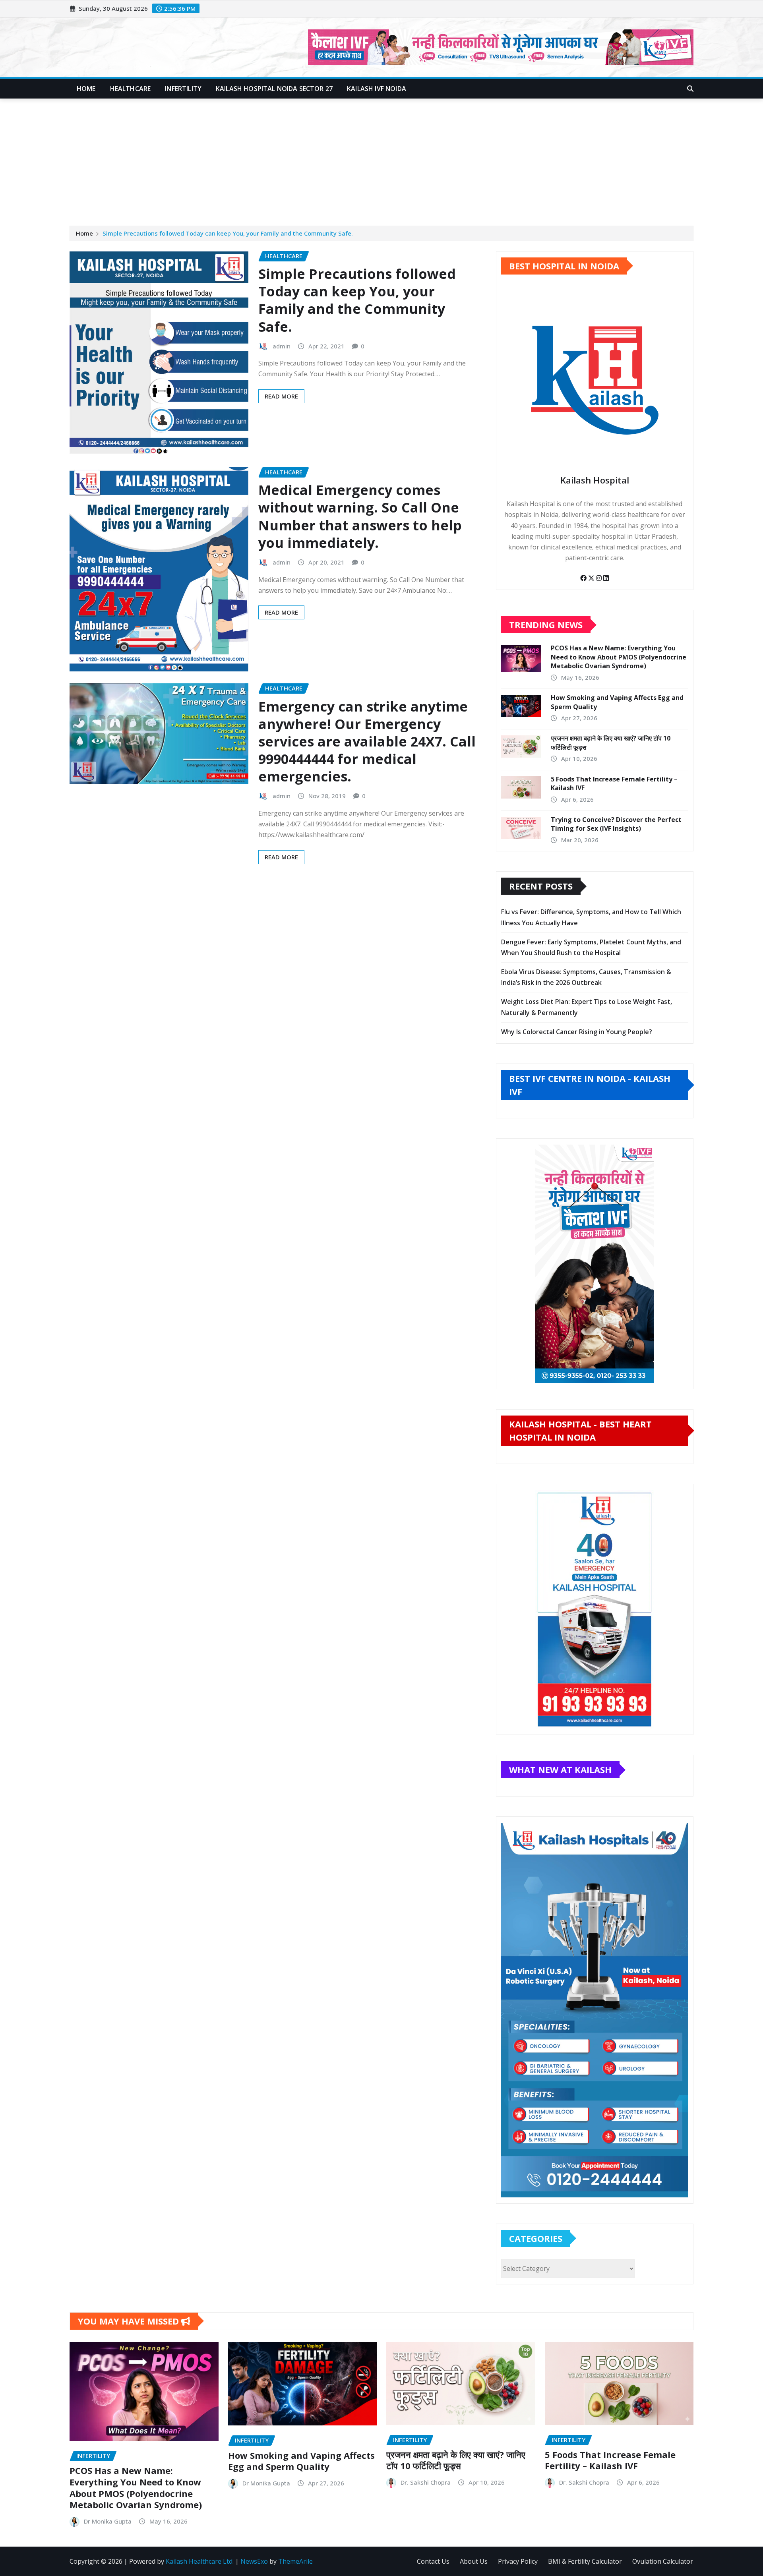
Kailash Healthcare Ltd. (200, 2561)
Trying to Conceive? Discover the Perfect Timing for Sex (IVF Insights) (616, 824)
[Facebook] (584, 578)
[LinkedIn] (606, 578)
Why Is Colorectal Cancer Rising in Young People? (577, 1032)
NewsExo (254, 2561)
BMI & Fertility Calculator (585, 2561)
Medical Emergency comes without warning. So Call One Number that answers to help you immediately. (360, 516)
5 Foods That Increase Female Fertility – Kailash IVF (610, 2460)
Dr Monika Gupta (108, 2521)
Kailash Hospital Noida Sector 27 (274, 89)
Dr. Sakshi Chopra (426, 2482)
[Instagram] (600, 578)
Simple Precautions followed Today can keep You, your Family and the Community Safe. (228, 233)
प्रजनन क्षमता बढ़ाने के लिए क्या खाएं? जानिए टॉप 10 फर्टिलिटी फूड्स (456, 2460)
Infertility (183, 89)
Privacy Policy (518, 2561)
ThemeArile (295, 2561)
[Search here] (690, 89)
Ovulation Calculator (663, 2561)
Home (86, 89)
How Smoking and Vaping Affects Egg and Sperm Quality (301, 2461)
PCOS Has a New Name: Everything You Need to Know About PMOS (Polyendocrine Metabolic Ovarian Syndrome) (619, 657)
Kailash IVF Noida (377, 89)
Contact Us (433, 2561)
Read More (281, 396)
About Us (474, 2561)
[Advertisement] (381, 159)
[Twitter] (592, 578)
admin (282, 346)
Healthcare (131, 89)
